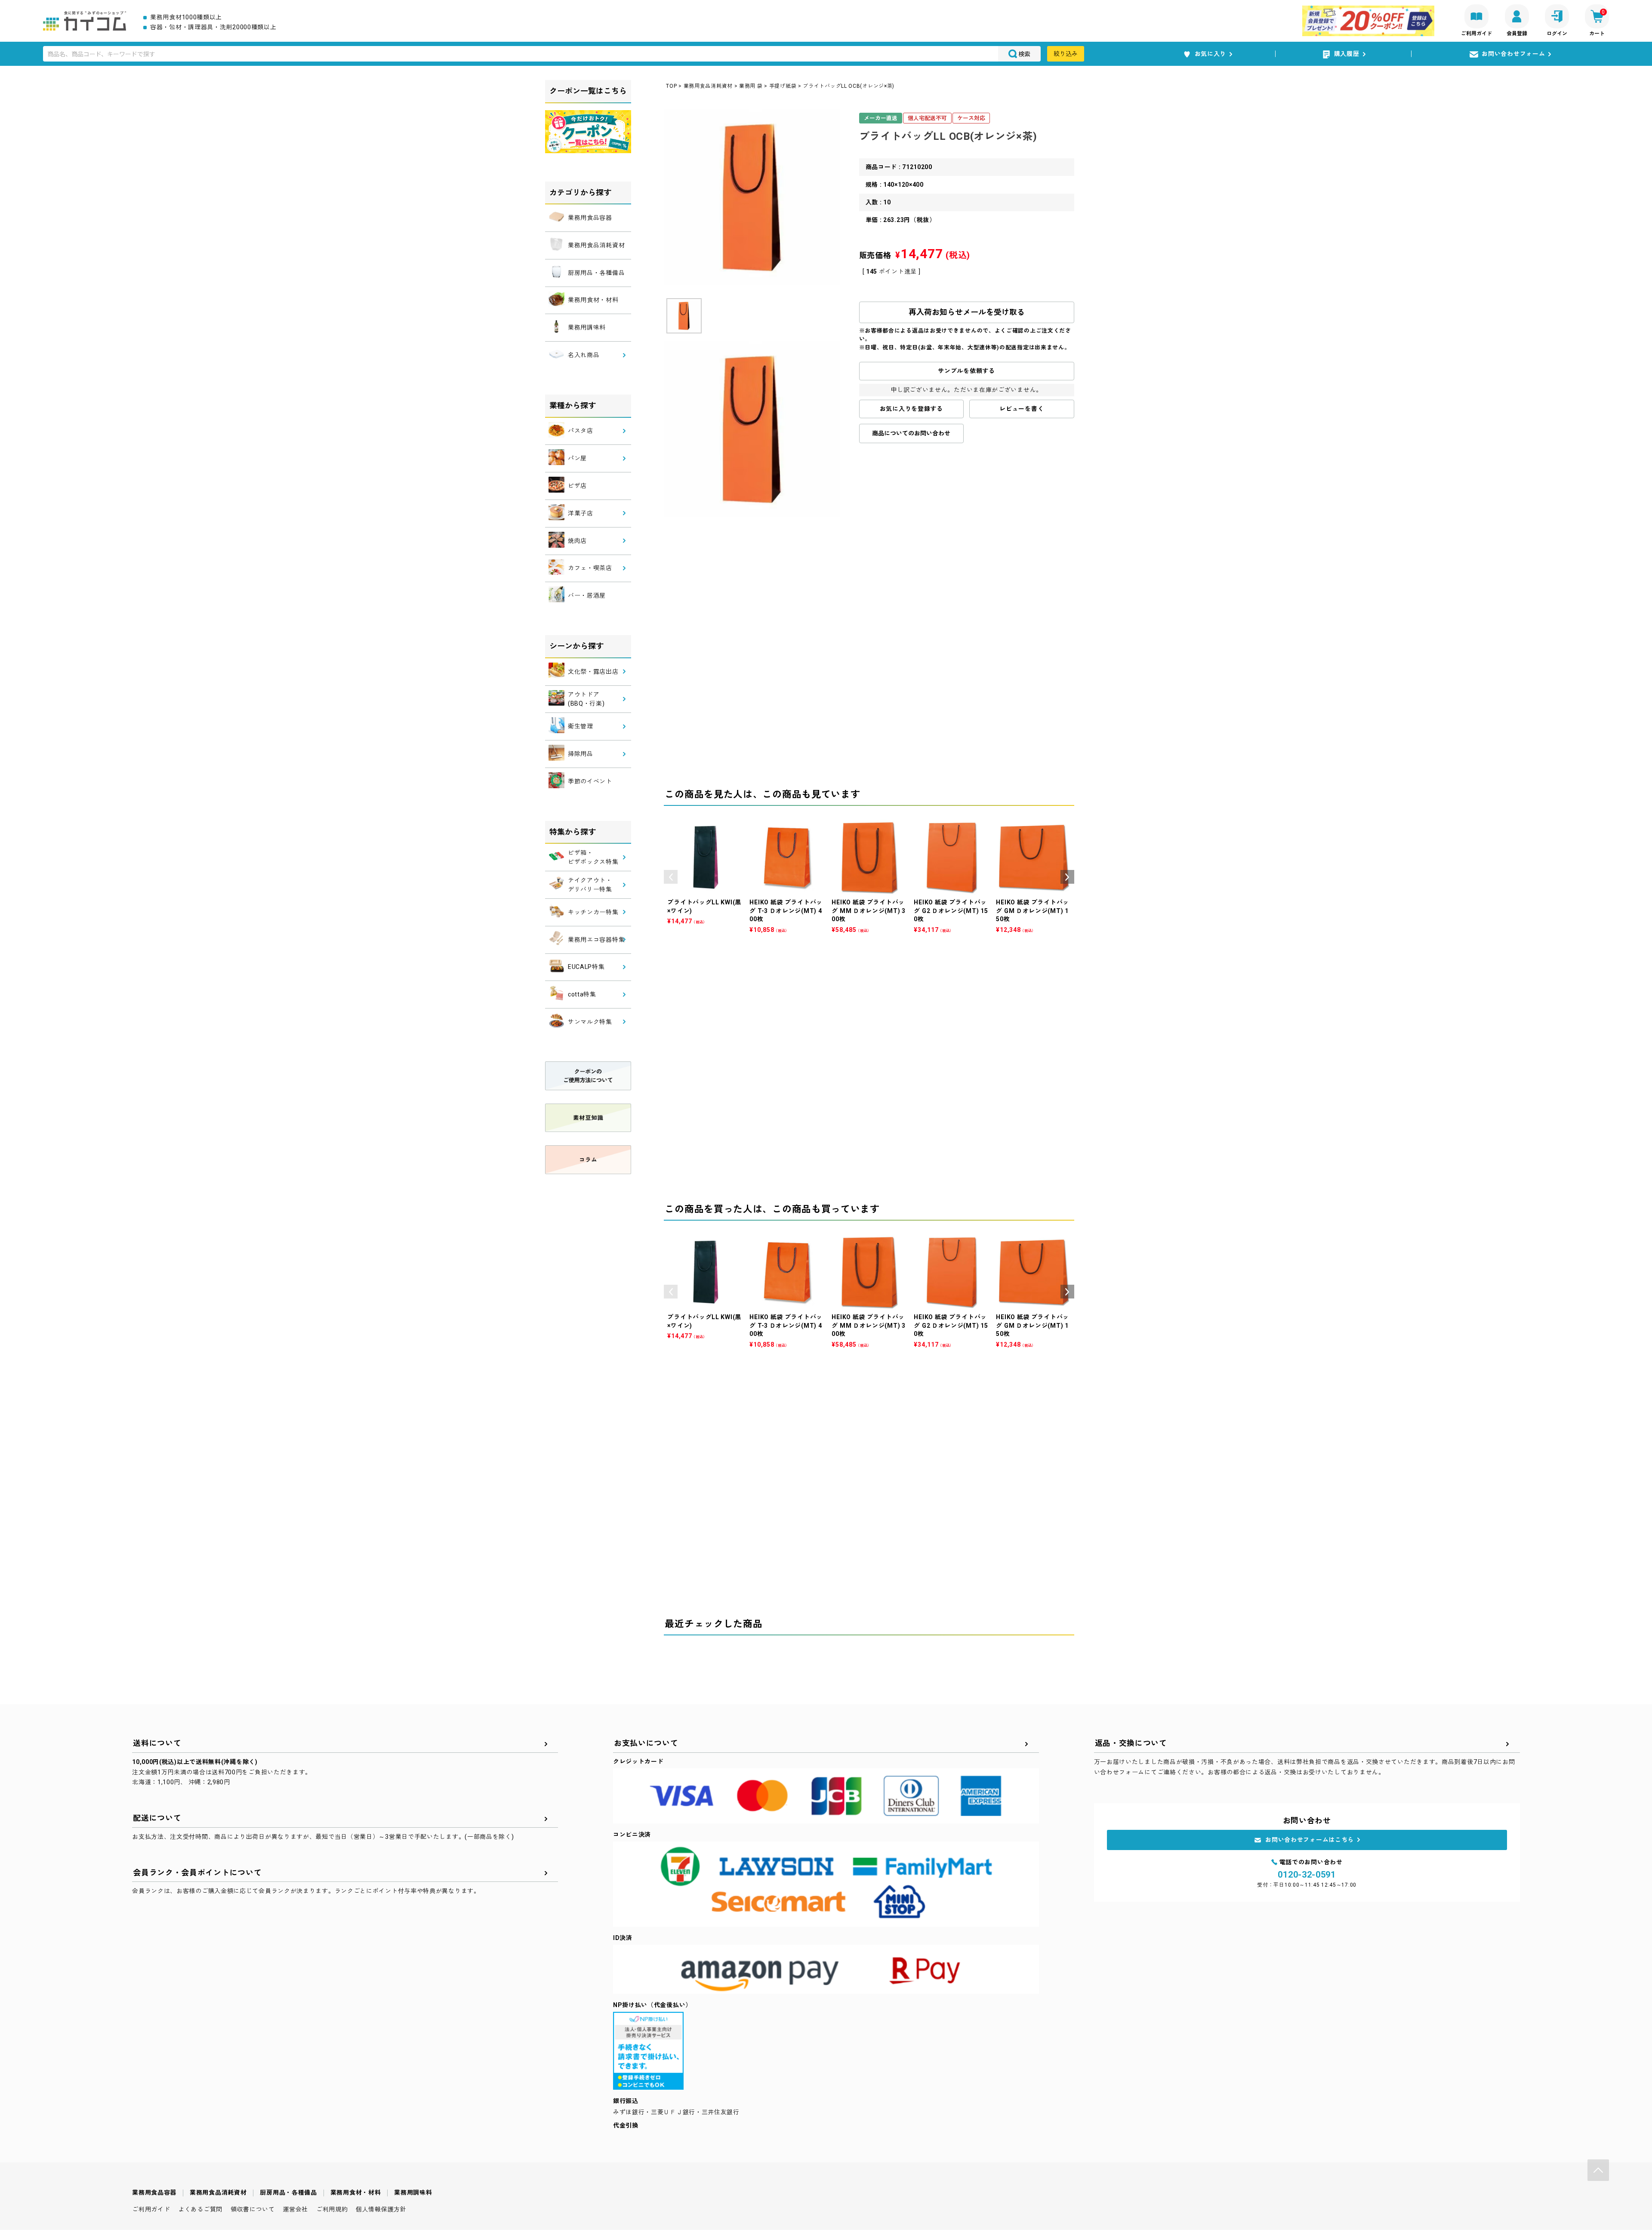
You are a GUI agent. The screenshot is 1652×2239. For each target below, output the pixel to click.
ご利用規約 (332, 2209)
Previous (671, 877)
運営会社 (295, 2209)
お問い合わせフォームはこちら (1310, 1840)
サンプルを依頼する (966, 371)
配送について (157, 1818)
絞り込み (1066, 54)
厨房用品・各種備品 (288, 2193)
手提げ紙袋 (783, 86)
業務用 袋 (751, 86)
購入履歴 (1347, 54)
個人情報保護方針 (381, 2209)
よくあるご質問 (200, 2209)
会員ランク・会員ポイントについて (197, 1873)
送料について (157, 1743)
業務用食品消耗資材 (708, 86)
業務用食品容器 (154, 2193)
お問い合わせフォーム (1513, 54)
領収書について (253, 2209)
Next (1067, 877)
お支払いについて (646, 1743)
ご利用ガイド (151, 2209)
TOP (671, 86)
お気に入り (1211, 54)
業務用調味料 (413, 2193)
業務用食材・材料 (356, 2193)
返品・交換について (1131, 1743)
